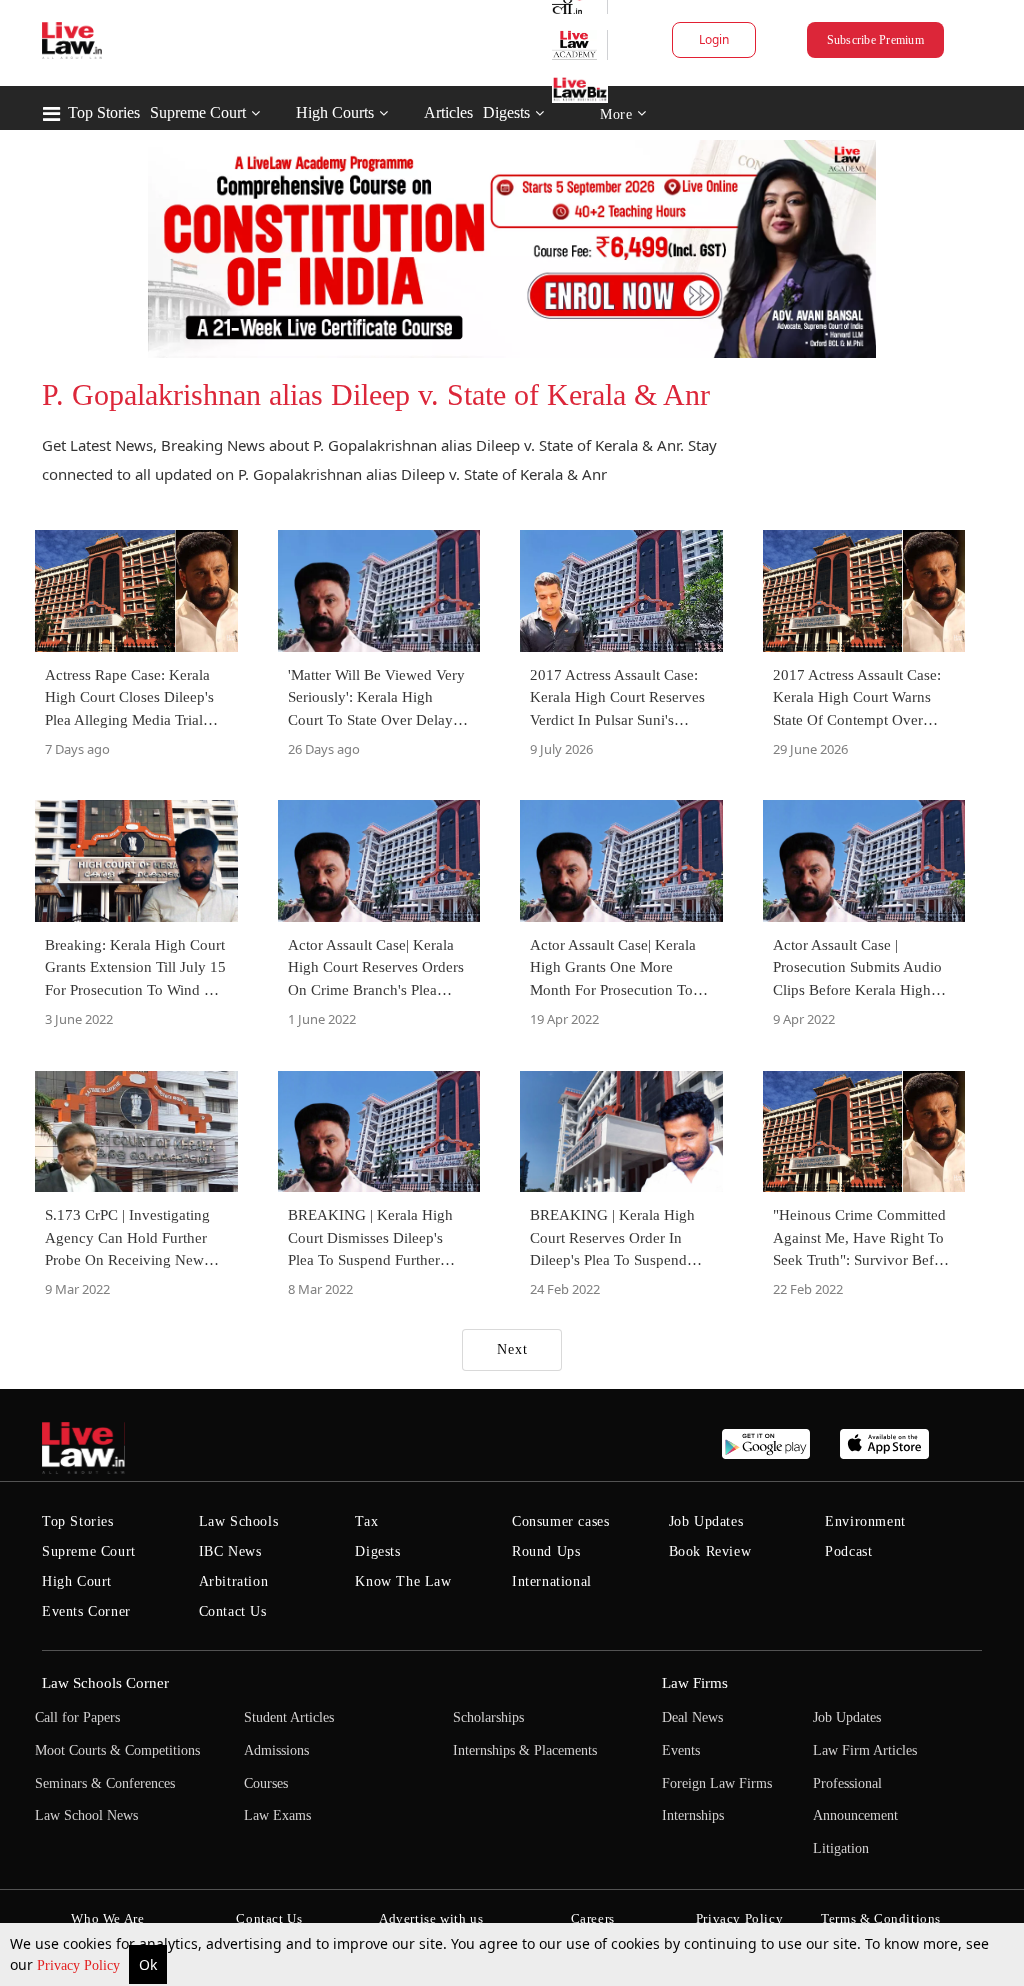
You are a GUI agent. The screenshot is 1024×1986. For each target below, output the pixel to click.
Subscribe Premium (875, 40)
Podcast (848, 1551)
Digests (506, 112)
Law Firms (695, 1683)
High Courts (335, 112)
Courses (266, 1783)
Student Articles (289, 1717)
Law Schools (239, 1521)
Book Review (710, 1551)
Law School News (86, 1815)
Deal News (692, 1717)
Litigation (841, 1848)
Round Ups (546, 1551)
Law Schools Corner (105, 1683)
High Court (77, 1581)
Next (512, 1349)
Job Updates (706, 1521)
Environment (865, 1521)
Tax (366, 1521)
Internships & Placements (525, 1750)
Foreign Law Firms (717, 1783)
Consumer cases (560, 1521)
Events (681, 1750)
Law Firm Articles (865, 1750)
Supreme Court (198, 112)
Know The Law (403, 1581)
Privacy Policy (80, 1965)
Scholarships (488, 1717)
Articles (448, 112)
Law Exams (277, 1815)
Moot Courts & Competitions (117, 1750)
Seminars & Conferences (105, 1783)
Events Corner (86, 1611)
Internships (693, 1815)
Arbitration (234, 1581)
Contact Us (233, 1611)
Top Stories (104, 112)
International (552, 1581)
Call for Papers (77, 1717)
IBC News (230, 1551)
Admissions (276, 1750)
